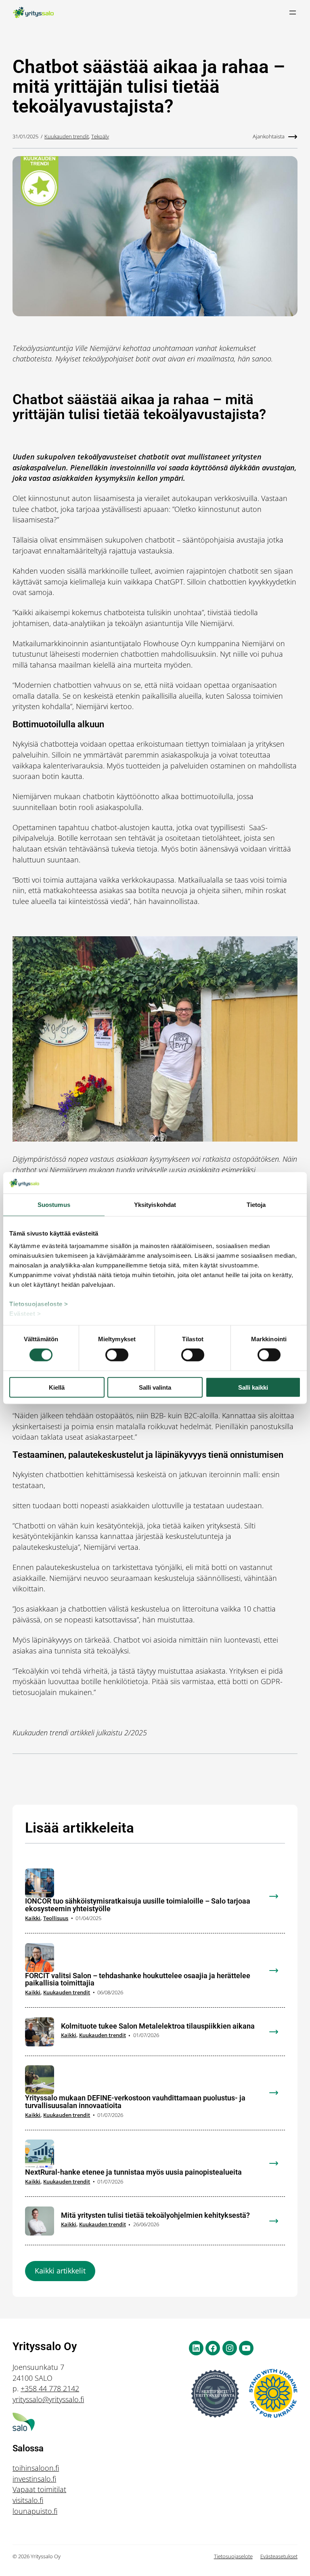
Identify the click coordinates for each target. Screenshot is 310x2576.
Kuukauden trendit (67, 136)
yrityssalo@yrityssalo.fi (48, 2399)
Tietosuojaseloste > (39, 1304)
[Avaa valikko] (293, 13)
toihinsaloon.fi (36, 2468)
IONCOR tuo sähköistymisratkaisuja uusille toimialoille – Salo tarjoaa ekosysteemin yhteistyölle (138, 1905)
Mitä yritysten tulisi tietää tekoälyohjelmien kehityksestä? (155, 2216)
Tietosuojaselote (233, 2556)
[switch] (117, 1355)
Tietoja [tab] (256, 1204)
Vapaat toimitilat (39, 2489)
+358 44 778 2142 (50, 2388)
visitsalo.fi (28, 2500)
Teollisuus (56, 1918)
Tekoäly (100, 136)
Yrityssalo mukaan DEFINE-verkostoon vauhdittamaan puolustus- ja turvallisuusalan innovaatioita (135, 2102)
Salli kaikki (253, 1387)
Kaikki (33, 1918)
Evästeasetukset (279, 2556)
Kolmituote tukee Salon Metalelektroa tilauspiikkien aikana (158, 2026)
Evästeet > (25, 1314)
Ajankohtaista (269, 136)
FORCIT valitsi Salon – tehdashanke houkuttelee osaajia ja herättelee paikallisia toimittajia (138, 1980)
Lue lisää (279, 1902)
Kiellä (57, 1387)
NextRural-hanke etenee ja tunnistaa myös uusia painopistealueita (133, 2172)
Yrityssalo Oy (45, 2346)
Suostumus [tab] (54, 1204)
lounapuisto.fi (35, 2511)
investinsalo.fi (34, 2479)
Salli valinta (155, 1387)
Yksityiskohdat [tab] (155, 1204)
